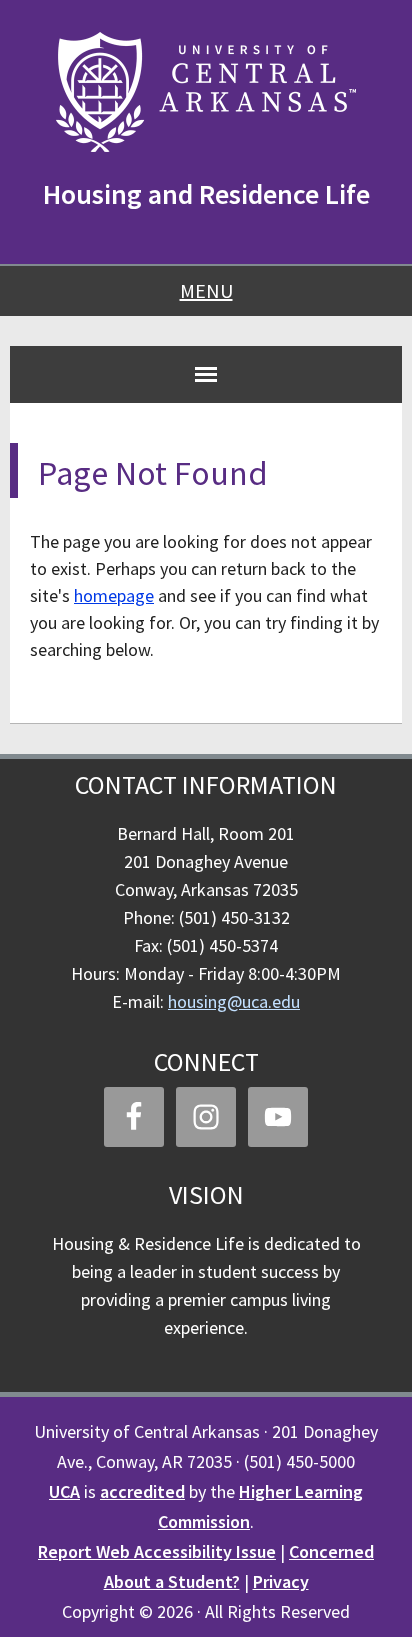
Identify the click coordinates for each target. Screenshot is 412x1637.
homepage (114, 595)
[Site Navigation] (206, 374)
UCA (64, 1491)
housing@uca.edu (234, 1001)
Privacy (281, 1581)
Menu (206, 290)
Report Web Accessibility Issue (157, 1551)
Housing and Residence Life (206, 194)
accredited (142, 1491)
